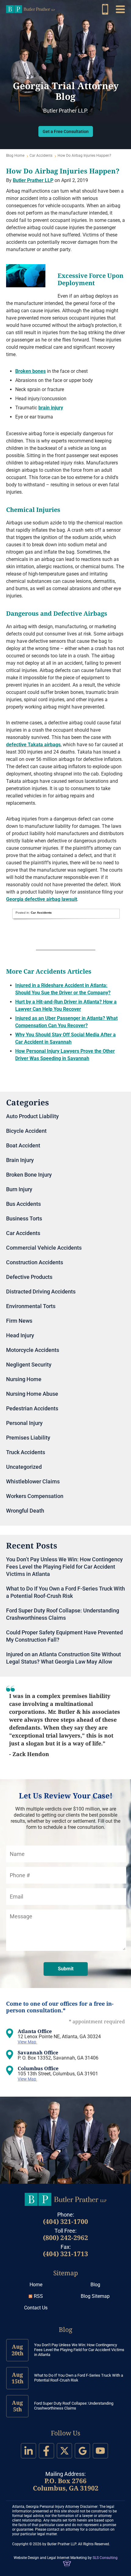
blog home (15, 156)
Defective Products (29, 1277)
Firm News (19, 1321)
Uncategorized (24, 1467)
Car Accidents (41, 156)
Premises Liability (28, 1438)
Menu (120, 9)
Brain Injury (20, 1160)
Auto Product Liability (32, 1116)
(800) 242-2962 (105, 9)
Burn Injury (19, 1189)
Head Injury (20, 1335)
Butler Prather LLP (30, 9)
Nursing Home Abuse (32, 1394)
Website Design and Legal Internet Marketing (50, 2558)
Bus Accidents (23, 1204)
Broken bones (30, 371)
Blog (95, 2285)
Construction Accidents (35, 1262)
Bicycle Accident (26, 1131)
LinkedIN (28, 2451)
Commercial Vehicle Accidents (44, 1248)
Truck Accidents (26, 1452)
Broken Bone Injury (29, 1175)
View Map (27, 2042)
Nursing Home (24, 1379)
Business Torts (24, 1218)
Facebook (46, 2451)
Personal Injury (24, 1423)
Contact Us (36, 2308)
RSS (38, 2296)
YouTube (100, 2451)
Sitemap (66, 2273)
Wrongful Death (25, 1511)
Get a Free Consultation (66, 131)
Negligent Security (29, 1365)
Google (82, 2451)
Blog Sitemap (95, 2296)
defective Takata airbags (33, 745)
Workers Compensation (35, 1496)
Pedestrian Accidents (32, 1408)
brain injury (51, 408)
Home (36, 2285)
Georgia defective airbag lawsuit (42, 899)
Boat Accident (23, 1145)
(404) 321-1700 (65, 2221)
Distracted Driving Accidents (41, 1291)
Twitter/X (64, 2451)
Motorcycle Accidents (33, 1350)
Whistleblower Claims (33, 1481)
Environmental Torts (31, 1306)
